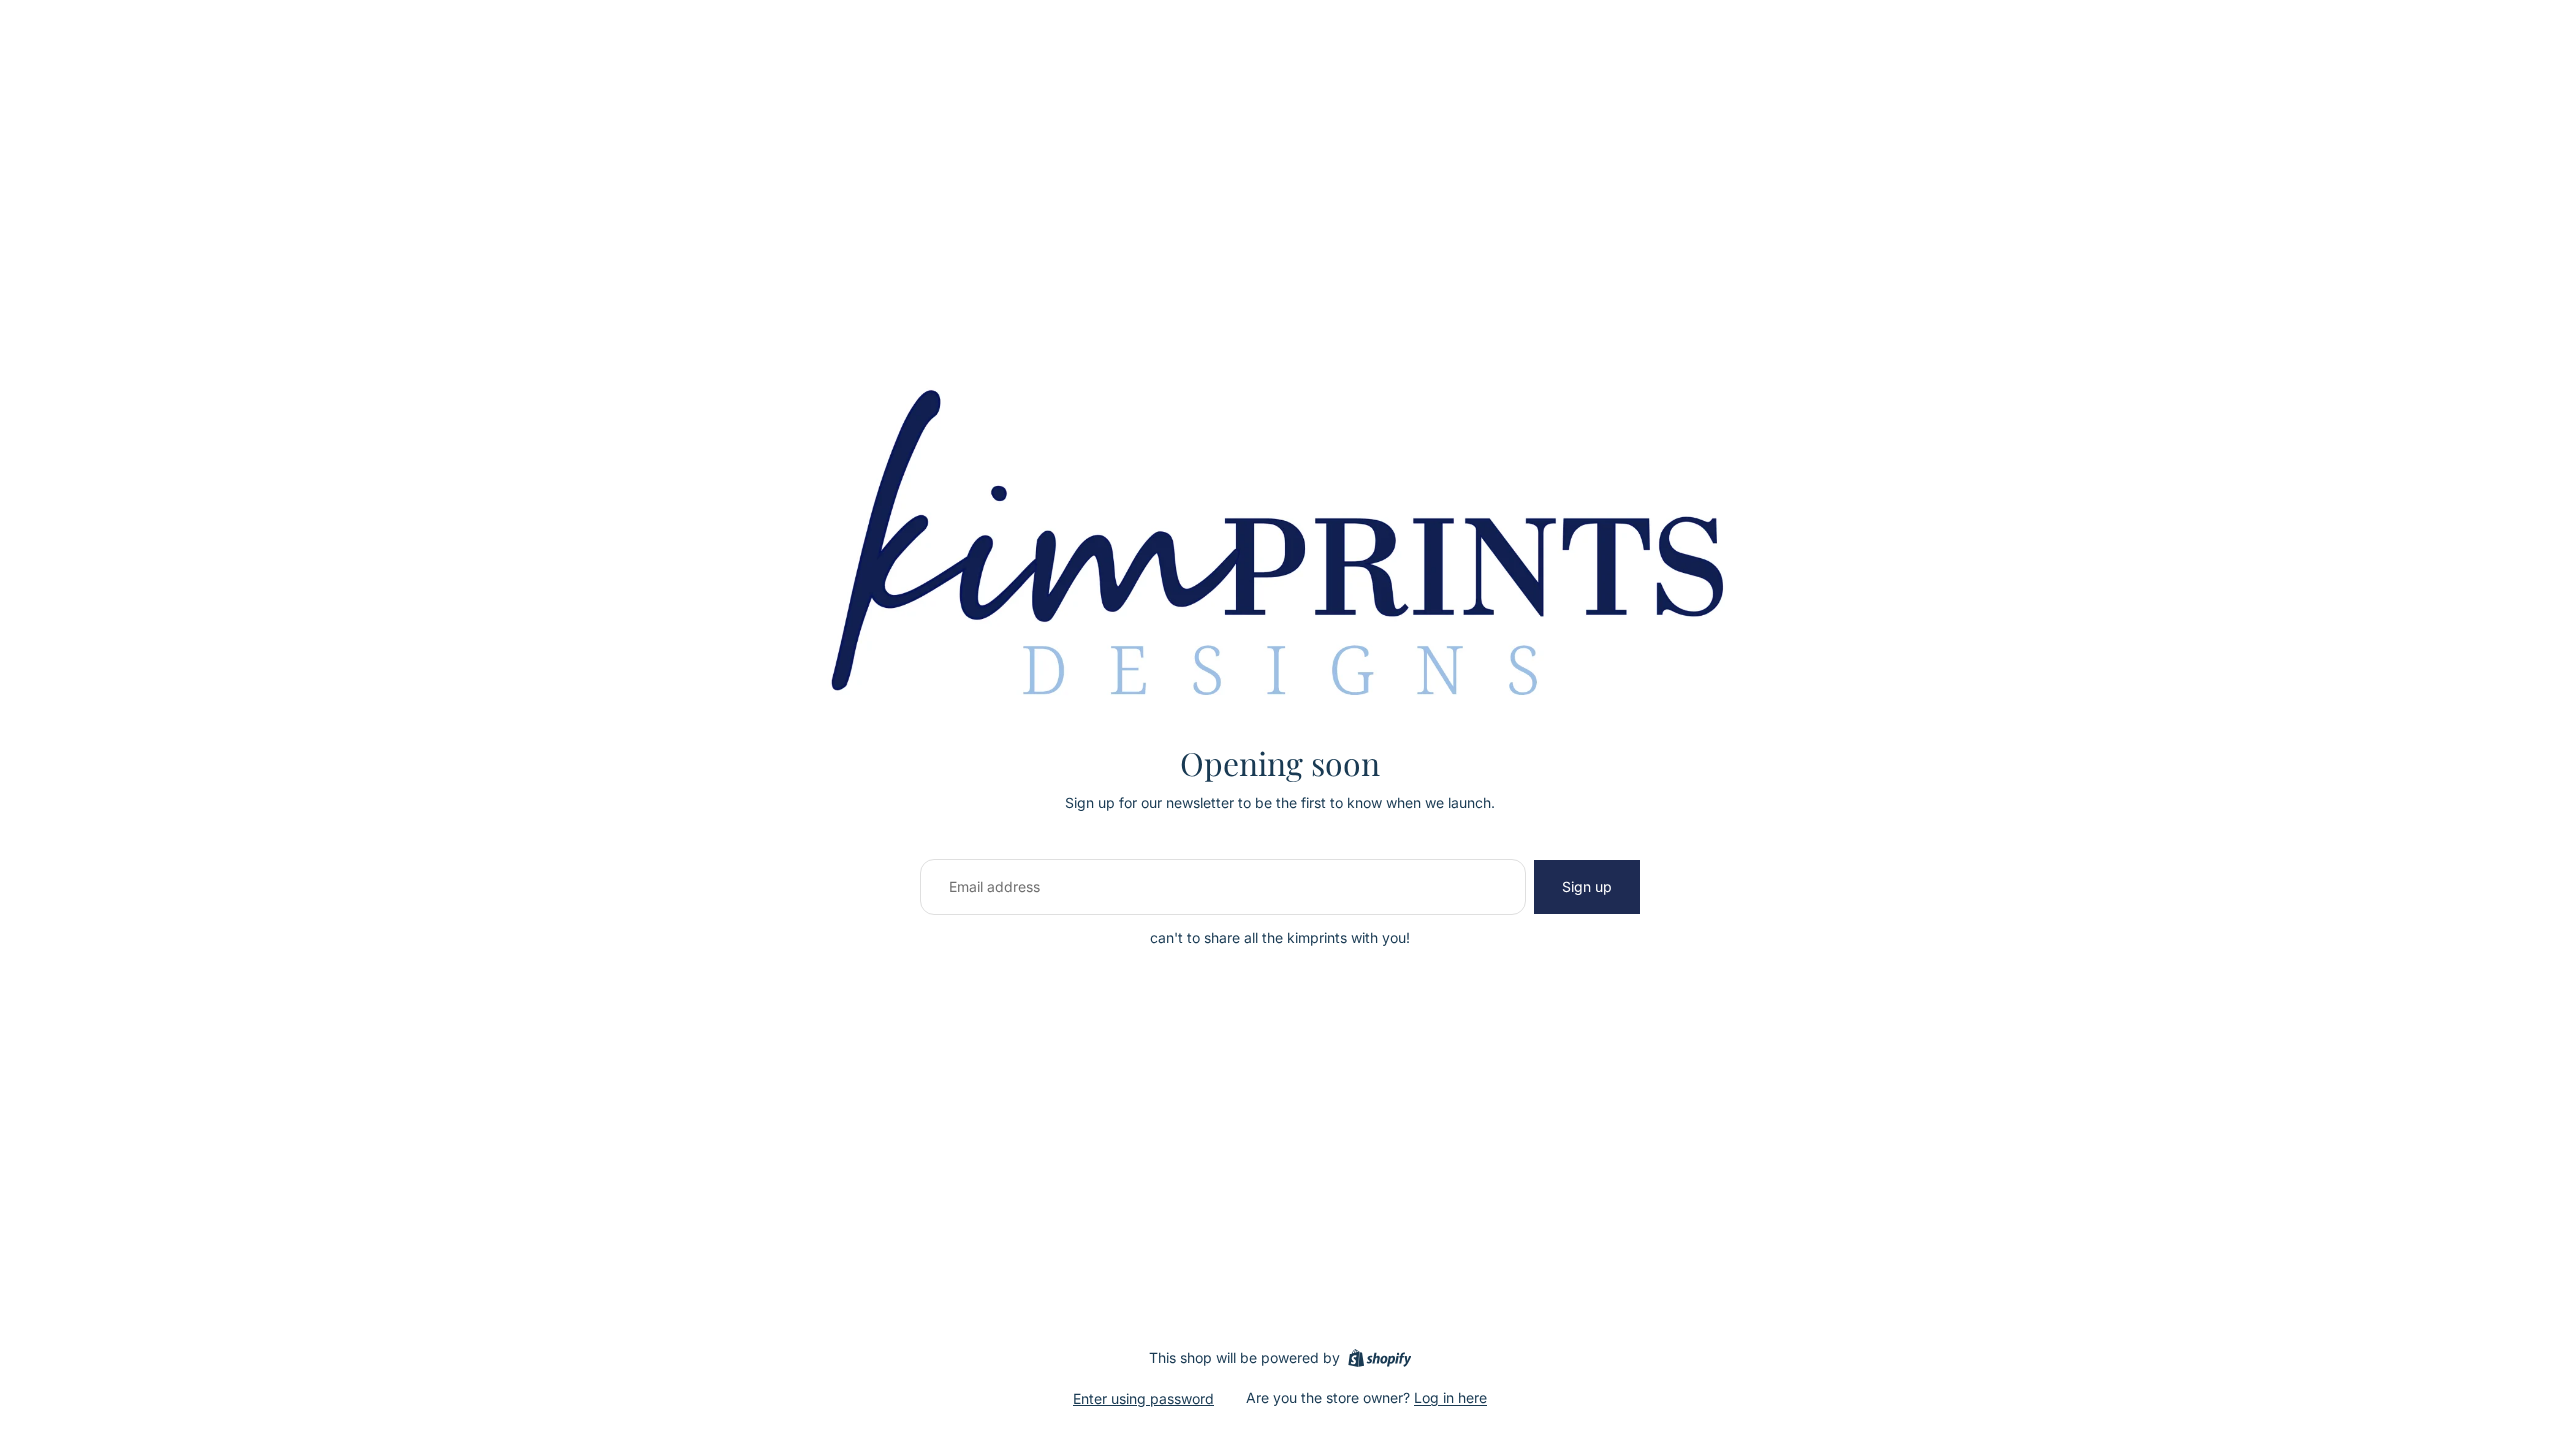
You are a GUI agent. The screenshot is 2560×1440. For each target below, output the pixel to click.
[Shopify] (1379, 1358)
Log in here (1450, 1397)
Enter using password (1143, 1398)
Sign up (1587, 886)
